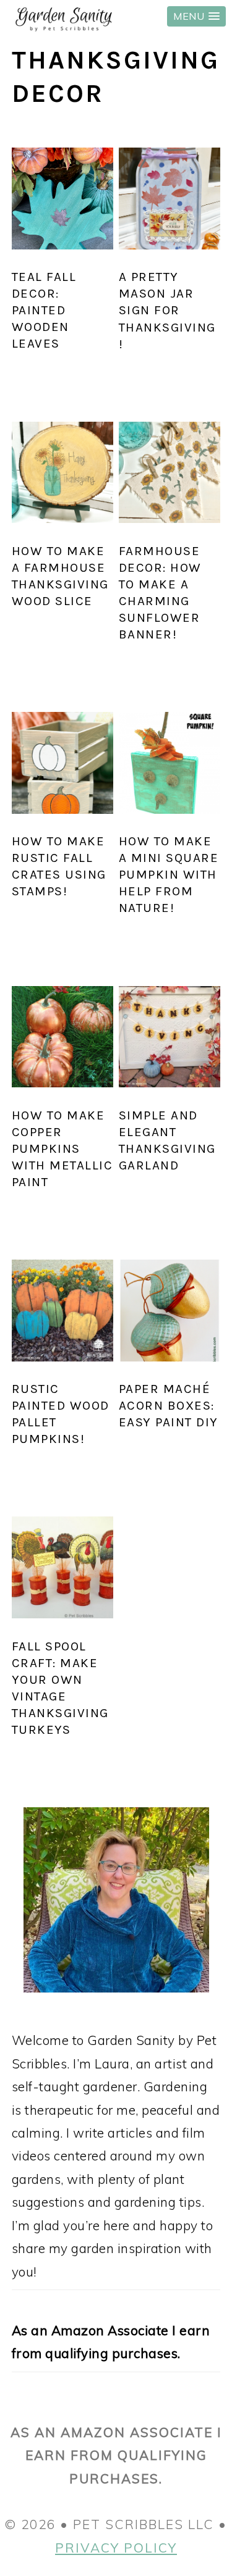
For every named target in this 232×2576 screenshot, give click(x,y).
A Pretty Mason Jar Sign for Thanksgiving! (167, 310)
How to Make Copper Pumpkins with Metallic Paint (62, 1148)
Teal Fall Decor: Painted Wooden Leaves (44, 310)
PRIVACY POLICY (116, 2548)
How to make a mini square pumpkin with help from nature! (169, 874)
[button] (196, 16)
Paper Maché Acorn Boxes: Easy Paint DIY (169, 1405)
